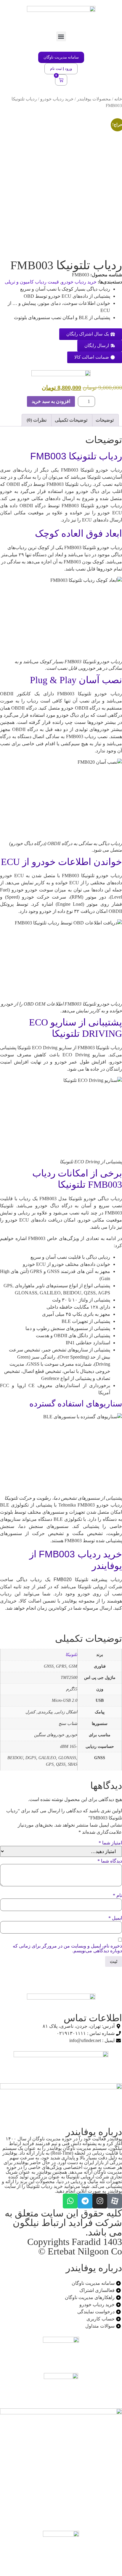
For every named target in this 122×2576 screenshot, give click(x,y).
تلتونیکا (71, 1655)
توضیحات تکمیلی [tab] (71, 420)
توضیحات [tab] (105, 420)
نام (117, 1896)
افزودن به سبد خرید (51, 401)
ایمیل (115, 1918)
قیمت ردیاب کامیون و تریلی (32, 282)
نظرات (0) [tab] (37, 420)
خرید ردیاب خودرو (57, 99)
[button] (61, 36)
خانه (118, 99)
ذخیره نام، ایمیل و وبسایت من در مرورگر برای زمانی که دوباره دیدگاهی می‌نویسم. (67, 1948)
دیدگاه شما (110, 1861)
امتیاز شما (110, 1843)
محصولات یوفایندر (94, 99)
